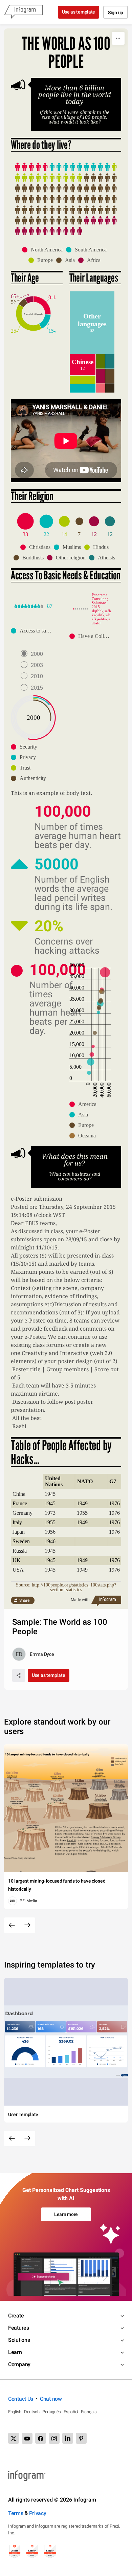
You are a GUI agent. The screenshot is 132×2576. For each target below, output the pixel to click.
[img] (31, 167)
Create (16, 2316)
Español (71, 2412)
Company (19, 2364)
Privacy (38, 2513)
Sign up (116, 13)
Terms (16, 2513)
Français (89, 2412)
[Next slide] (27, 1925)
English (15, 2412)
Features (19, 2328)
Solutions (19, 2340)
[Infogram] (23, 12)
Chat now (51, 2399)
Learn (15, 2352)
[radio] (34, 654)
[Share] (19, 1675)
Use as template (79, 12)
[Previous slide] (12, 1925)
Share (24, 1600)
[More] (118, 38)
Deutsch (32, 2412)
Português (52, 2412)
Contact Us (21, 2399)
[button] (44, 250)
